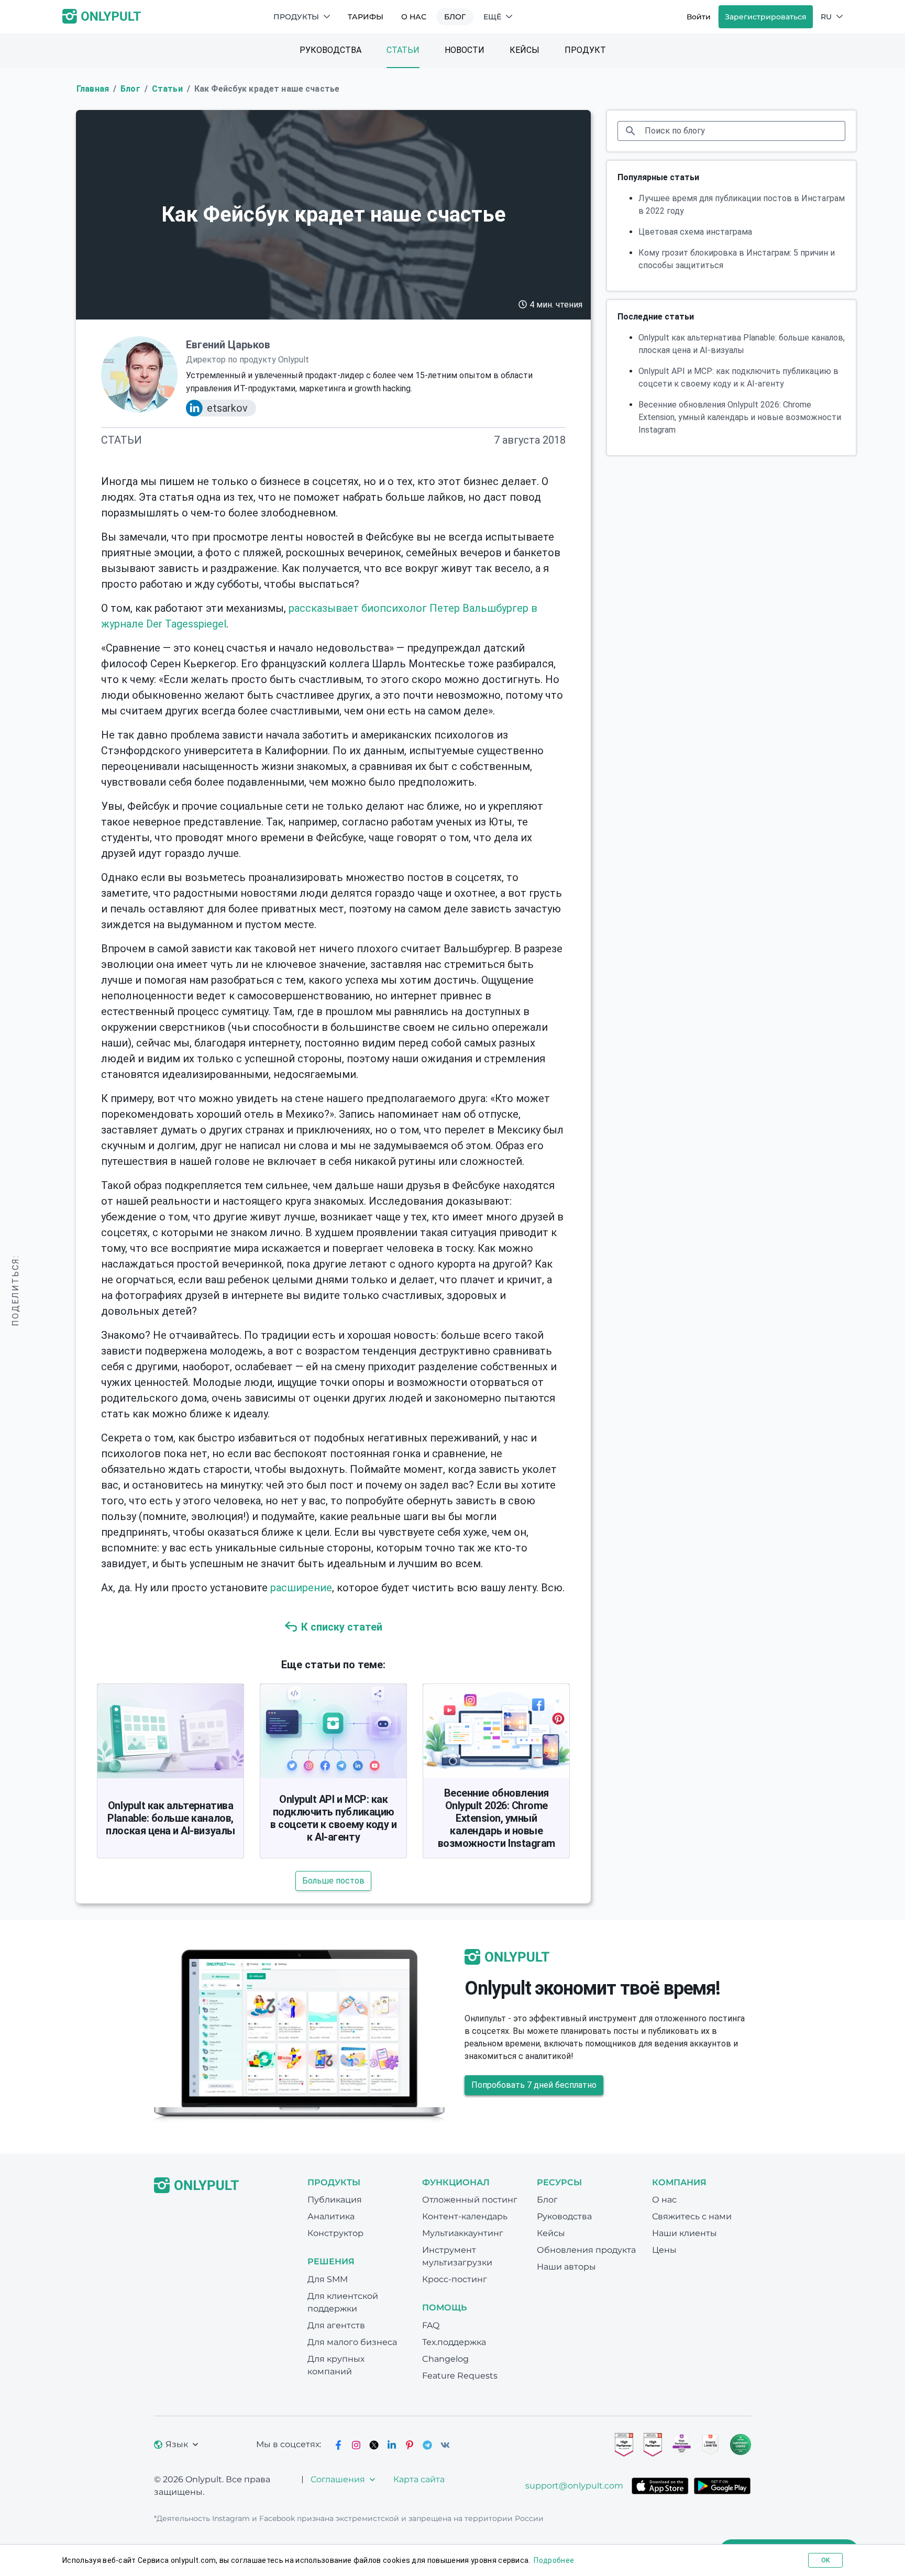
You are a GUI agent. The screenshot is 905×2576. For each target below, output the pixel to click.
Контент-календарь (465, 2216)
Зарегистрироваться (766, 17)
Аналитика (331, 2216)
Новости (465, 50)
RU (826, 17)
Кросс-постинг (455, 2279)
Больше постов (333, 1881)
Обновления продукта (586, 2250)
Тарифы (366, 17)
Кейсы (525, 50)
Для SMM (328, 2279)
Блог (455, 17)
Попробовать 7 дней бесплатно (534, 2085)
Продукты (296, 17)
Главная (93, 89)
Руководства (330, 50)
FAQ (431, 2325)
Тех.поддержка (454, 2342)
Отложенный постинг (470, 2200)
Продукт (585, 50)
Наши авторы (566, 2267)
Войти (699, 17)
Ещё (492, 17)
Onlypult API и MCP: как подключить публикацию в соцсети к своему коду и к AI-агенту (333, 1818)
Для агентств (336, 2325)
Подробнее (554, 2560)
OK (825, 2560)
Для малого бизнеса (352, 2342)
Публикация (335, 2200)
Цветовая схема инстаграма (695, 232)
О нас (414, 17)
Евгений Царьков (228, 345)
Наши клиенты (685, 2233)
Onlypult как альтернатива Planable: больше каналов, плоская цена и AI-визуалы (170, 1818)
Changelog (445, 2359)
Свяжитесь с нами (692, 2216)
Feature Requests (460, 2376)
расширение (301, 1588)
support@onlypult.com (574, 2486)
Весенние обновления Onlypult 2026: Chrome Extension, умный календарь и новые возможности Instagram (496, 1818)
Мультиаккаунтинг (463, 2233)
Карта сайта (419, 2479)
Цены (664, 2250)
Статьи (403, 50)
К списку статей (342, 1627)
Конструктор (335, 2233)
